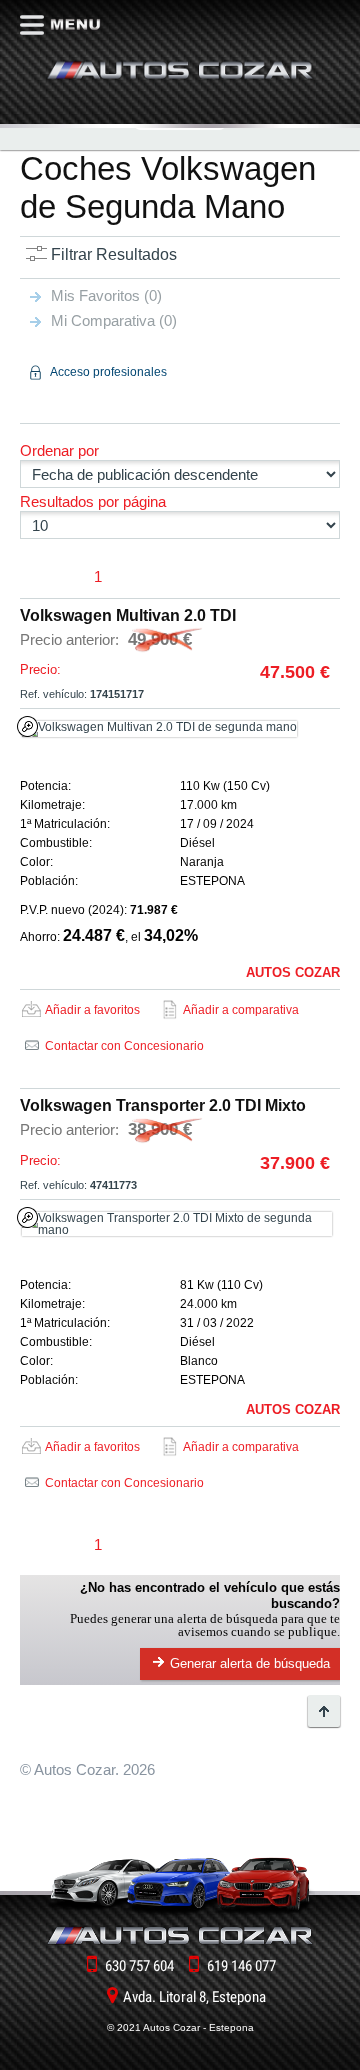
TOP (324, 1711)
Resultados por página (93, 501)
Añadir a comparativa (241, 1010)
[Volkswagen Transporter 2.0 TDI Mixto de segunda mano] (177, 1224)
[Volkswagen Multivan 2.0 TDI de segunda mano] (177, 729)
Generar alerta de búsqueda (250, 1663)
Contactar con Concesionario (124, 1046)
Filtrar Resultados (114, 254)
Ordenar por (59, 450)
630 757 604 (139, 1966)
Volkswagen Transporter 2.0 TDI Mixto (163, 1105)
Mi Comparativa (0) (114, 320)
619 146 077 (241, 1966)
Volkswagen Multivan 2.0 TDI (128, 615)
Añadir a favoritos (92, 1010)
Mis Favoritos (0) (106, 295)
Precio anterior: (106, 639)
